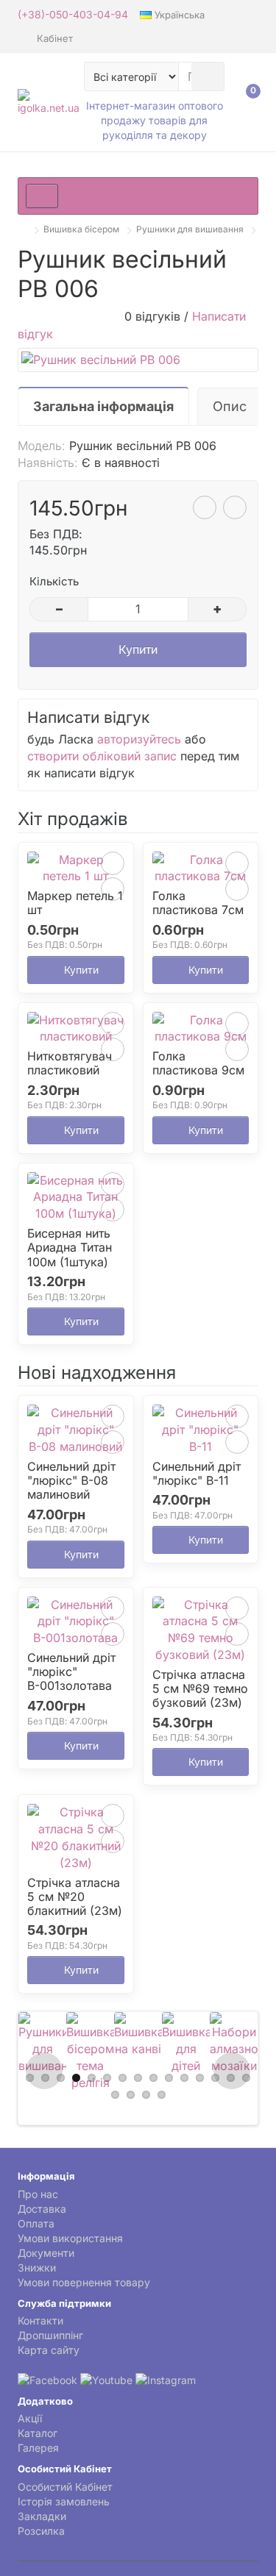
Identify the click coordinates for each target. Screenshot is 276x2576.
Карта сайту (49, 2350)
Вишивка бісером (81, 229)
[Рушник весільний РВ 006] (138, 360)
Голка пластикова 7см (198, 903)
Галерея (38, 2448)
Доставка (42, 2209)
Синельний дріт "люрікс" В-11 (197, 1474)
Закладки (42, 2516)
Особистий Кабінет (65, 2487)
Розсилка (41, 2531)
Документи (46, 2253)
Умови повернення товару (84, 2282)
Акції (30, 2418)
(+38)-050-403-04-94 (73, 14)
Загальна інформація (103, 406)
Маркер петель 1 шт (75, 903)
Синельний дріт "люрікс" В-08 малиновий (71, 1481)
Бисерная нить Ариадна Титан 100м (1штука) (70, 1248)
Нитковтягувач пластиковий (70, 1063)
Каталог (38, 2433)
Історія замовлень (64, 2501)
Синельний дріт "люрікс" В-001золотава (71, 1672)
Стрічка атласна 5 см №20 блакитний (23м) (75, 1897)
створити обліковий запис (102, 756)
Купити (138, 649)
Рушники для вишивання (190, 229)
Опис (230, 406)
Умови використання (70, 2238)
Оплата (36, 2223)
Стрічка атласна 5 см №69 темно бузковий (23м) (200, 1689)
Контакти (40, 2320)
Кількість (54, 581)
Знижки (37, 2268)
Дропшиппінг (50, 2335)
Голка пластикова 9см (198, 1063)
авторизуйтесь (139, 739)
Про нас (38, 2194)
